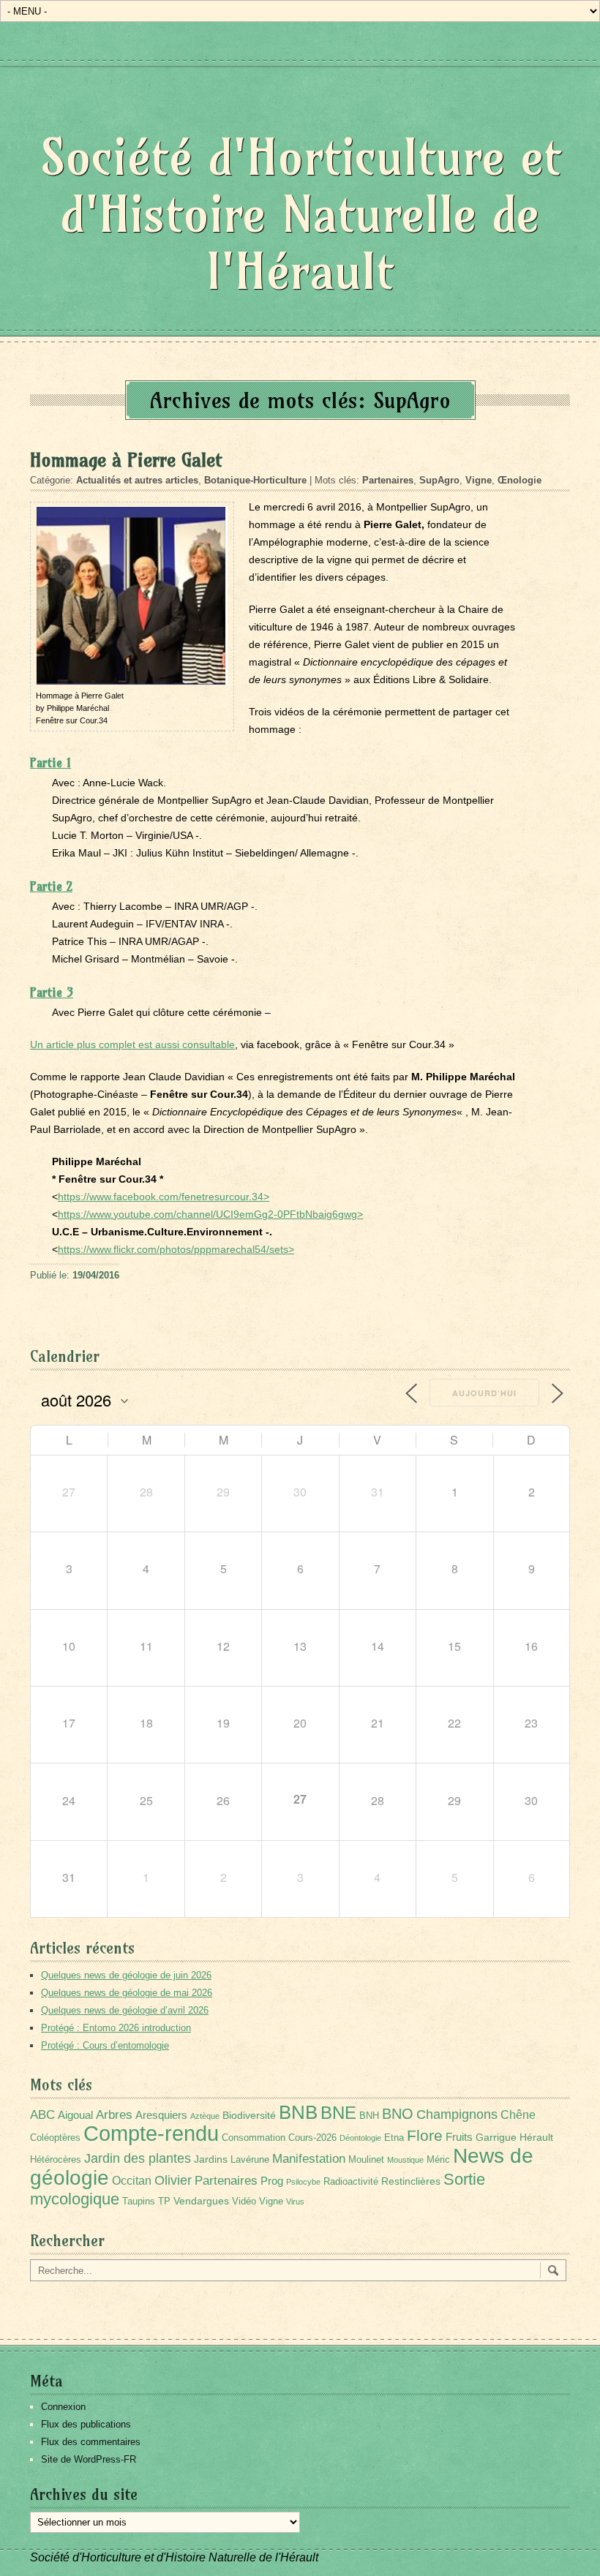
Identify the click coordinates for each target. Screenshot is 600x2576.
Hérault (536, 2137)
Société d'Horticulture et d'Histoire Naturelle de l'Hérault (300, 214)
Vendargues (201, 2201)
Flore (425, 2136)
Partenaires (388, 480)
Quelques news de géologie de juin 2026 (126, 1975)
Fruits (459, 2137)
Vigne (479, 480)
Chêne (518, 2115)
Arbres (114, 2114)
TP (164, 2202)
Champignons (457, 2114)
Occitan (132, 2181)
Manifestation (309, 2159)
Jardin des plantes (138, 2158)
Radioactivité (351, 2182)
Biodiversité (249, 2115)
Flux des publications (86, 2424)
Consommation (254, 2138)
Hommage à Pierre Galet (126, 460)
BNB (298, 2112)
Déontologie (360, 2138)
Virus (295, 2202)
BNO (398, 2113)
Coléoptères (55, 2138)
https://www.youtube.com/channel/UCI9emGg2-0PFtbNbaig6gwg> (210, 1214)
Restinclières (411, 2181)
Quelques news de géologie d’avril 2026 (125, 2010)
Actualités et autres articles (137, 480)
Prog (272, 2181)
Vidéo (244, 2202)
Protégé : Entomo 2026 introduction (116, 2028)
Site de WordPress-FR (89, 2459)
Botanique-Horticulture (255, 480)
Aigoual (75, 2115)
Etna (394, 2138)
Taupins (139, 2202)
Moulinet (366, 2160)
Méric (438, 2160)
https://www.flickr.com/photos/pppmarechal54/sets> (176, 1249)
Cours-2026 (312, 2138)
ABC (42, 2115)
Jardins (211, 2159)
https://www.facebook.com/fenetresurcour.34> (164, 1197)
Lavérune (250, 2160)
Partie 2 (51, 886)
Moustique (405, 2160)
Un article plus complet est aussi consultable (132, 1044)
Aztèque (205, 2116)
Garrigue (496, 2137)
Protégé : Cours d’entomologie (105, 2045)
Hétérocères (56, 2160)
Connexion (63, 2407)
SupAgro (439, 480)
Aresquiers (161, 2115)
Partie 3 (52, 992)
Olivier (173, 2180)
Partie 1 (50, 762)
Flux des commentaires (91, 2442)
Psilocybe (303, 2182)
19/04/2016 (96, 1275)
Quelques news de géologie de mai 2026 (127, 1993)
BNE (338, 2113)
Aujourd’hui (484, 1393)
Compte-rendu (151, 2133)
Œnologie (520, 480)
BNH (369, 2116)
